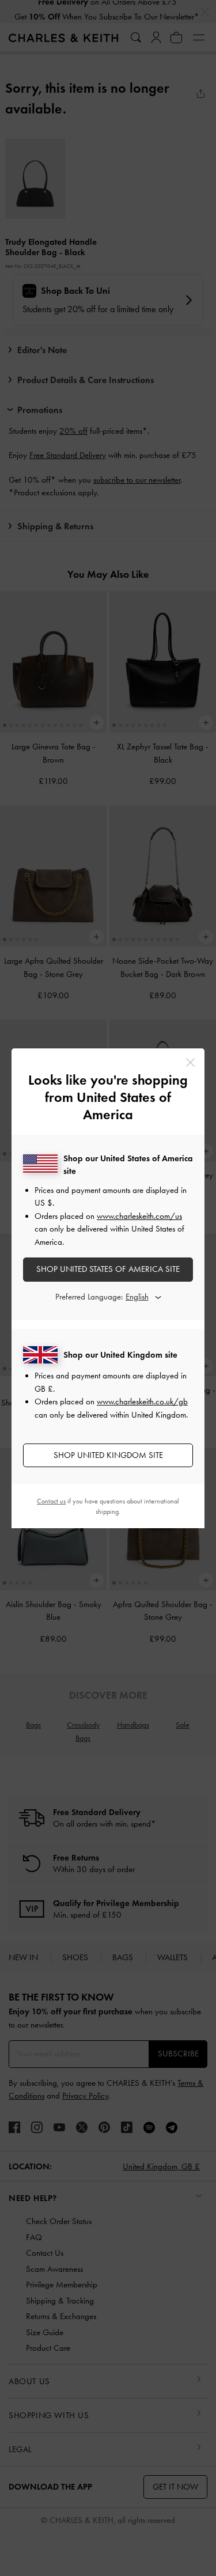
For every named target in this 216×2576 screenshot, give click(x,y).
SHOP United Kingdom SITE (108, 1455)
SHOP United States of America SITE (108, 1269)
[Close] (190, 1062)
